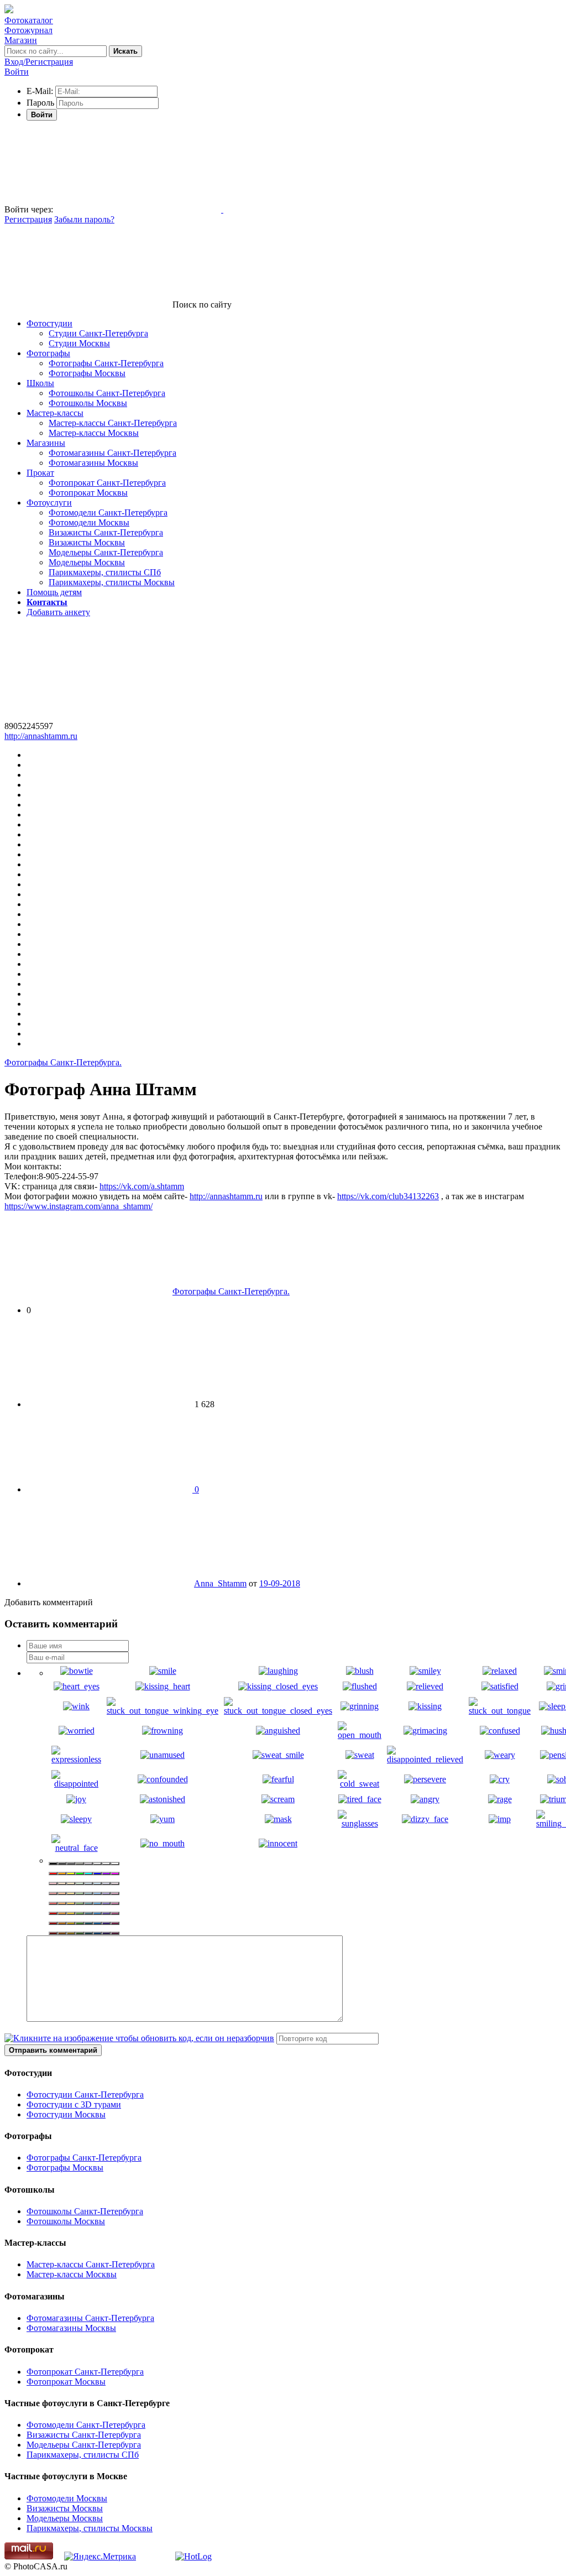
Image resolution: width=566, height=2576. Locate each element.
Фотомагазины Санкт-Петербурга (112, 453)
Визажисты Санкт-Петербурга (106, 532)
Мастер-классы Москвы (94, 433)
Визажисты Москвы (87, 542)
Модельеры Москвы (87, 562)
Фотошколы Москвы (88, 403)
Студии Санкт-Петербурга (98, 333)
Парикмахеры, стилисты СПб (105, 572)
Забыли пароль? (84, 219)
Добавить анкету (58, 612)
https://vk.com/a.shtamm (142, 1186)
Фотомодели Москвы (89, 522)
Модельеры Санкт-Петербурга (106, 552)
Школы (40, 383)
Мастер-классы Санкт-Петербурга (113, 423)
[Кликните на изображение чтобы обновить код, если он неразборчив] (139, 2038)
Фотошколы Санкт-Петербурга (107, 393)
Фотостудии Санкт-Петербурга (85, 2094)
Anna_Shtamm (220, 1583)
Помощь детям (54, 592)
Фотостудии (49, 323)
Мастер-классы (55, 413)
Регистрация (28, 219)
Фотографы (48, 353)
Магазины (46, 443)
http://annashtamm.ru (41, 736)
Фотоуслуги (49, 503)
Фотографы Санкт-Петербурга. (63, 1062)
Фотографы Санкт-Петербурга (106, 363)
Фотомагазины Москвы (93, 463)
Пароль (40, 103)
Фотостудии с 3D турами (74, 2104)
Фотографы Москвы (87, 373)
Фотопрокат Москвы (88, 493)
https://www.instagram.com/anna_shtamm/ (78, 1206)
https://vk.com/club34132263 (388, 1196)
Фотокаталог (29, 20)
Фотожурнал (28, 30)
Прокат (40, 473)
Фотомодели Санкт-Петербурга (108, 512)
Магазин (21, 40)
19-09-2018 (280, 1583)
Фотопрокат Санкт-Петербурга (107, 483)
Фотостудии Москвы (66, 2114)
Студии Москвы (79, 343)
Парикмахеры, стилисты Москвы (112, 582)
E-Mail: (40, 91)
